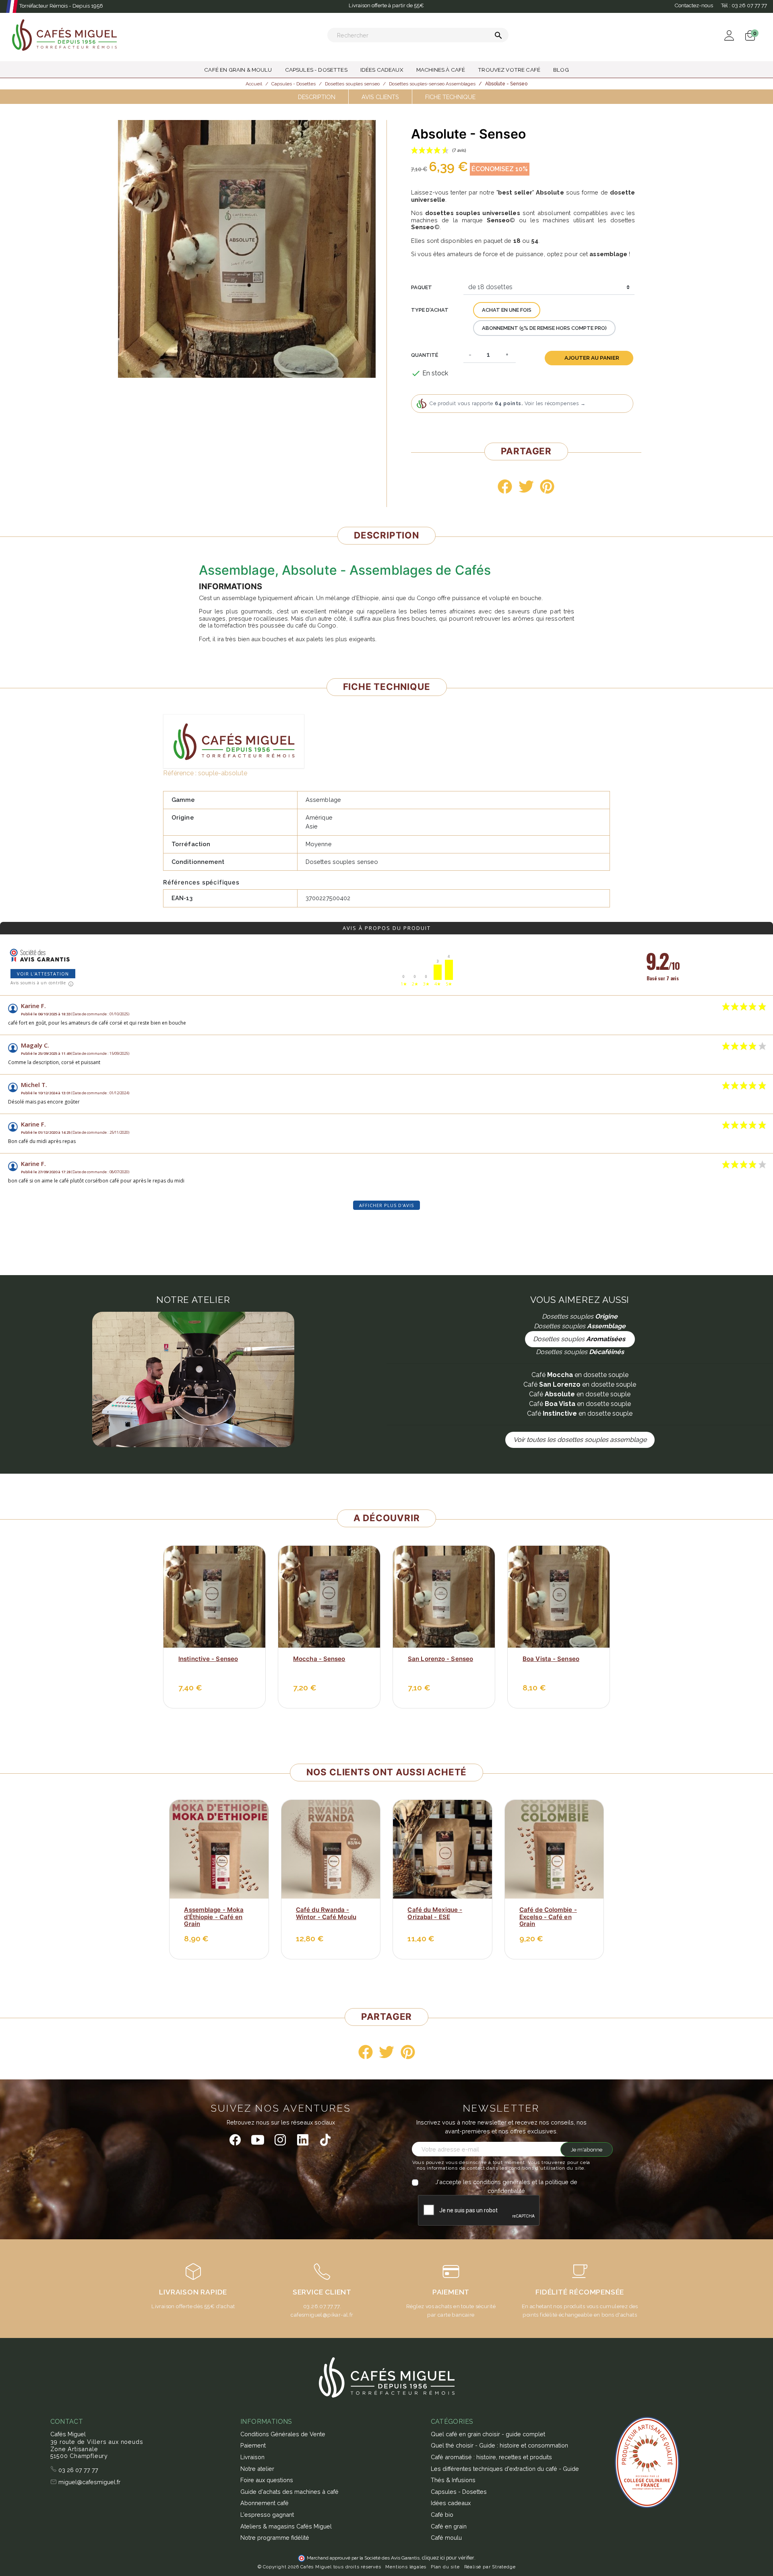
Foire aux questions (267, 2480)
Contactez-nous (694, 5)
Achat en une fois (507, 310)
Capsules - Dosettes (459, 2492)
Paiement (253, 2445)
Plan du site (445, 2567)
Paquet (422, 287)
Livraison (252, 2457)
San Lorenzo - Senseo (440, 1659)
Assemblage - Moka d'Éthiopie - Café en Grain (214, 1917)
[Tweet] (526, 487)
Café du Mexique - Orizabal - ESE (435, 1913)
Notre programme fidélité (275, 2538)
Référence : (180, 773)
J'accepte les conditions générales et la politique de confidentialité (506, 2186)
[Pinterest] (547, 487)
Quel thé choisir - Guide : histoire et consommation (499, 2445)
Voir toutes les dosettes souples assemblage (580, 1440)
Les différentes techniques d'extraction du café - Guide (505, 2469)
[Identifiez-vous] (730, 35)
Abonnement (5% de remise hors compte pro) (544, 328)
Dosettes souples (580, 1339)
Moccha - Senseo (319, 1659)
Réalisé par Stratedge (490, 2567)
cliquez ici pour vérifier (448, 2558)
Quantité (425, 355)
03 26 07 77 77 (78, 2470)
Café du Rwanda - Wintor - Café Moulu (326, 1913)
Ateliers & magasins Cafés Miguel (286, 2526)
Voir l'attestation (43, 974)
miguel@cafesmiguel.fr (89, 2482)
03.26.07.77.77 (321, 2306)
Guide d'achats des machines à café (289, 2492)
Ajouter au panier (592, 358)
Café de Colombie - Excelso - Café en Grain (548, 1917)
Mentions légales (406, 2567)
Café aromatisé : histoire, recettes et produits (491, 2457)
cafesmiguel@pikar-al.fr (322, 2315)
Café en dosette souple (580, 1375)
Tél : (744, 5)
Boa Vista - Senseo (551, 1659)
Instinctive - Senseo (208, 1659)
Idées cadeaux (451, 2503)
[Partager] (505, 487)
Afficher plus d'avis (386, 1205)
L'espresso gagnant (267, 2515)
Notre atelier (257, 2469)
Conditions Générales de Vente (283, 2434)
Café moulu (446, 2538)
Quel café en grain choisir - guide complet (488, 2434)
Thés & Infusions (453, 2480)
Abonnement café (265, 2503)
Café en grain (449, 2526)
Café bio (442, 2515)
